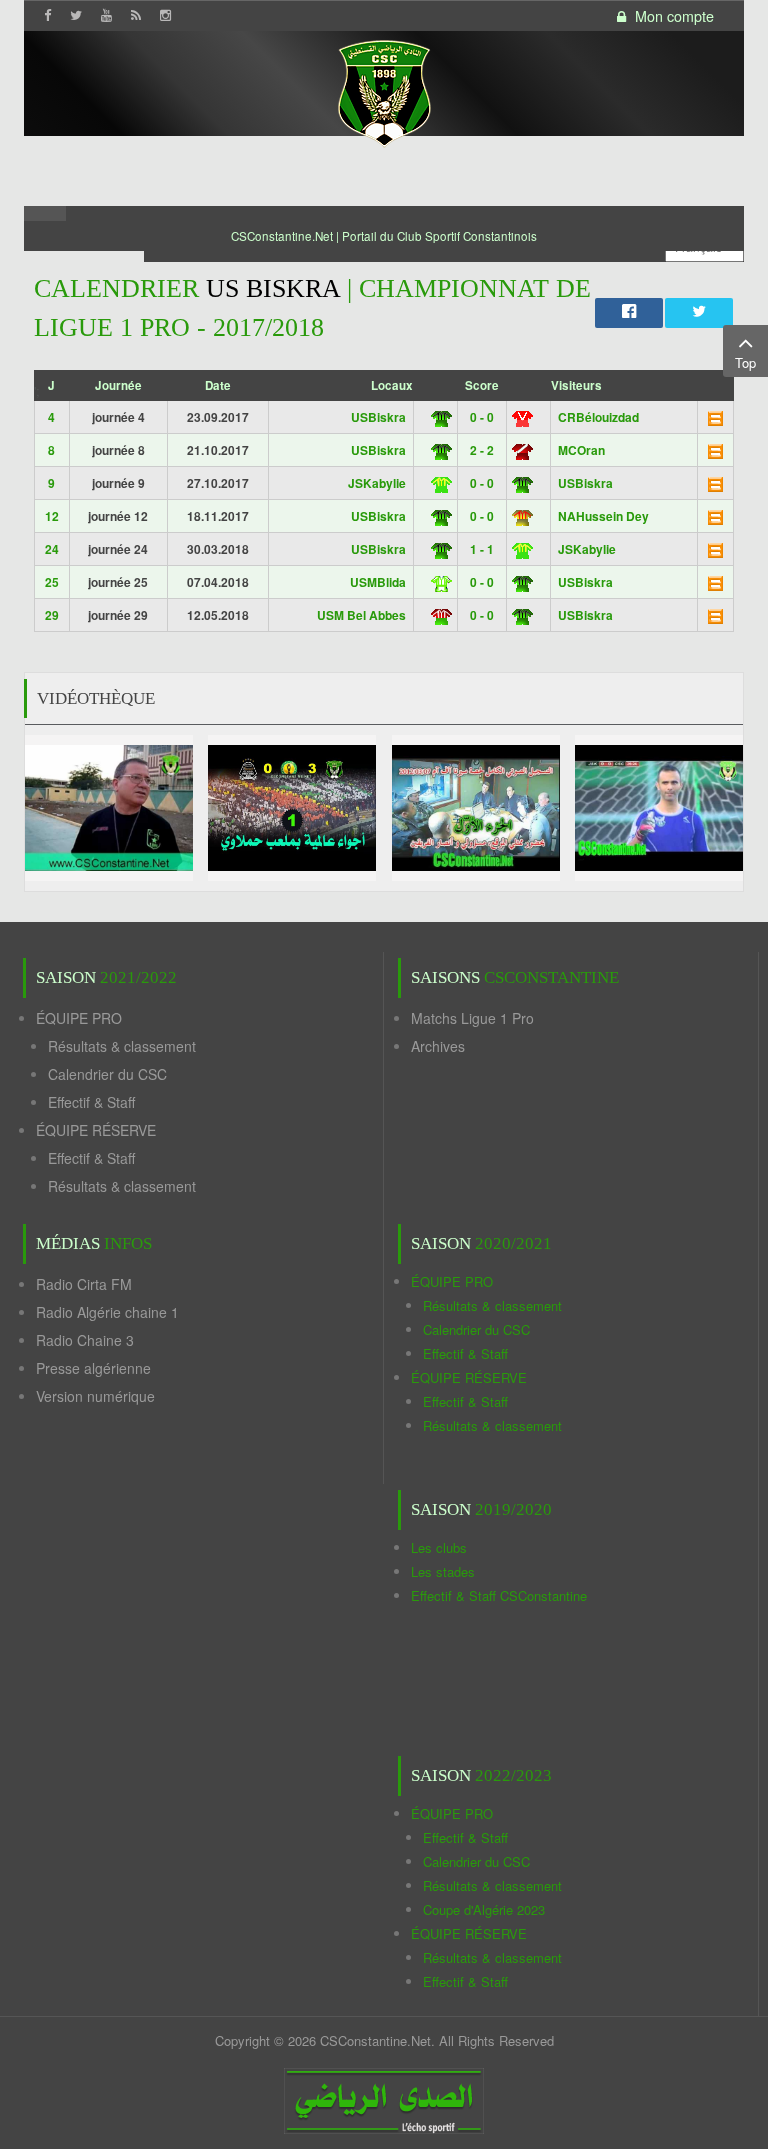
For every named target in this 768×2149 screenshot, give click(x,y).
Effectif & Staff (91, 1102)
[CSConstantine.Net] (384, 90)
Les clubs (439, 1547)
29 (52, 615)
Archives (438, 1046)
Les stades (443, 1571)
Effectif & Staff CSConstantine (499, 1595)
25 (52, 582)
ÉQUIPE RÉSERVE (96, 1130)
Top (745, 362)
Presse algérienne (93, 1368)
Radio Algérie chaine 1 (107, 1312)
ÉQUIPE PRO (79, 1018)
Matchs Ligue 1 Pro (472, 1018)
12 (52, 516)
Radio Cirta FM (84, 1284)
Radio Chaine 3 (85, 1340)
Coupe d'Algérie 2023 (484, 1909)
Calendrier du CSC (107, 1074)
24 (52, 549)
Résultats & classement (122, 1046)
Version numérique (95, 1396)
